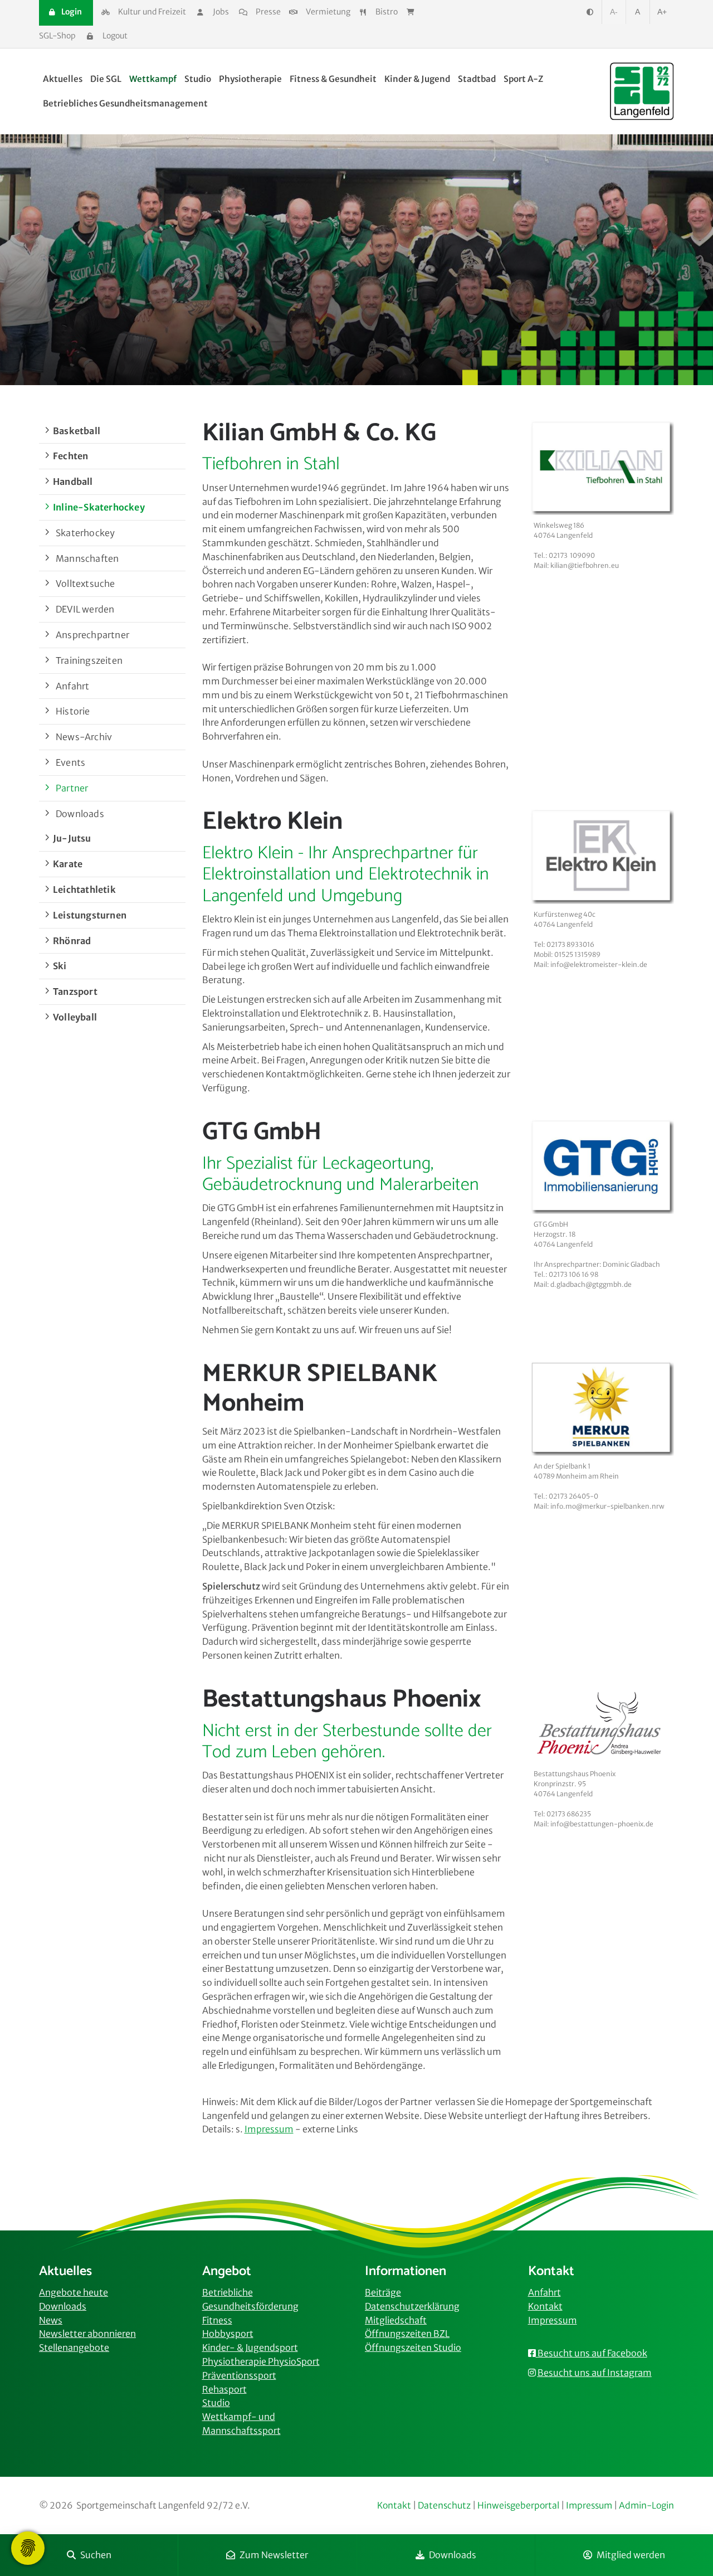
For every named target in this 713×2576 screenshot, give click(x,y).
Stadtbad (477, 79)
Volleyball (75, 1017)
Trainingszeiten (89, 660)
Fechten (70, 456)
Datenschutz (444, 2505)
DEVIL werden (85, 609)
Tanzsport (75, 991)
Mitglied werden (631, 2555)
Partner (72, 788)
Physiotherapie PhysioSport (261, 2361)
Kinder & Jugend (417, 79)
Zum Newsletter (274, 2555)
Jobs (221, 12)
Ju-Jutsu (72, 838)
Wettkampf (153, 79)
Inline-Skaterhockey (99, 507)
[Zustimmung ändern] (28, 2548)
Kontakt (545, 2306)
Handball (73, 482)
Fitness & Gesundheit (333, 79)
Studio (198, 79)
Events (70, 762)
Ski (60, 966)
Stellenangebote (74, 2347)
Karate (68, 864)
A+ (662, 12)
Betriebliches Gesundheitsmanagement (125, 103)
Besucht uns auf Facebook (592, 2353)
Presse (267, 12)
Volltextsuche (86, 584)
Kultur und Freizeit (151, 12)
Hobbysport (228, 2334)
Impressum (553, 2320)
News (51, 2320)
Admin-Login (646, 2505)
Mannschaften (87, 558)
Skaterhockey (85, 533)
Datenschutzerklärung (412, 2306)
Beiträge (383, 2292)
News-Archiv (84, 737)
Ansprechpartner (92, 635)
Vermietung (327, 12)
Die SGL (106, 79)
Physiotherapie (250, 79)
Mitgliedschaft (396, 2320)
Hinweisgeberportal (518, 2505)
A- (614, 12)
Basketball (77, 431)
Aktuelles (63, 79)
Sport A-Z (523, 79)
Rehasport (224, 2389)
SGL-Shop (57, 36)
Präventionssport (239, 2375)
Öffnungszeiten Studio (413, 2347)
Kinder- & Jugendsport (250, 2347)
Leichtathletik (84, 890)
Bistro (387, 12)
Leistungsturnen (90, 915)
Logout (114, 36)
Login (71, 12)
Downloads (453, 2555)
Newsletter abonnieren (87, 2334)
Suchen (96, 2555)
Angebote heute (74, 2292)
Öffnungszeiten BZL (407, 2334)
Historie (73, 711)
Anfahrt (72, 686)
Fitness (217, 2320)
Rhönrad (72, 941)
